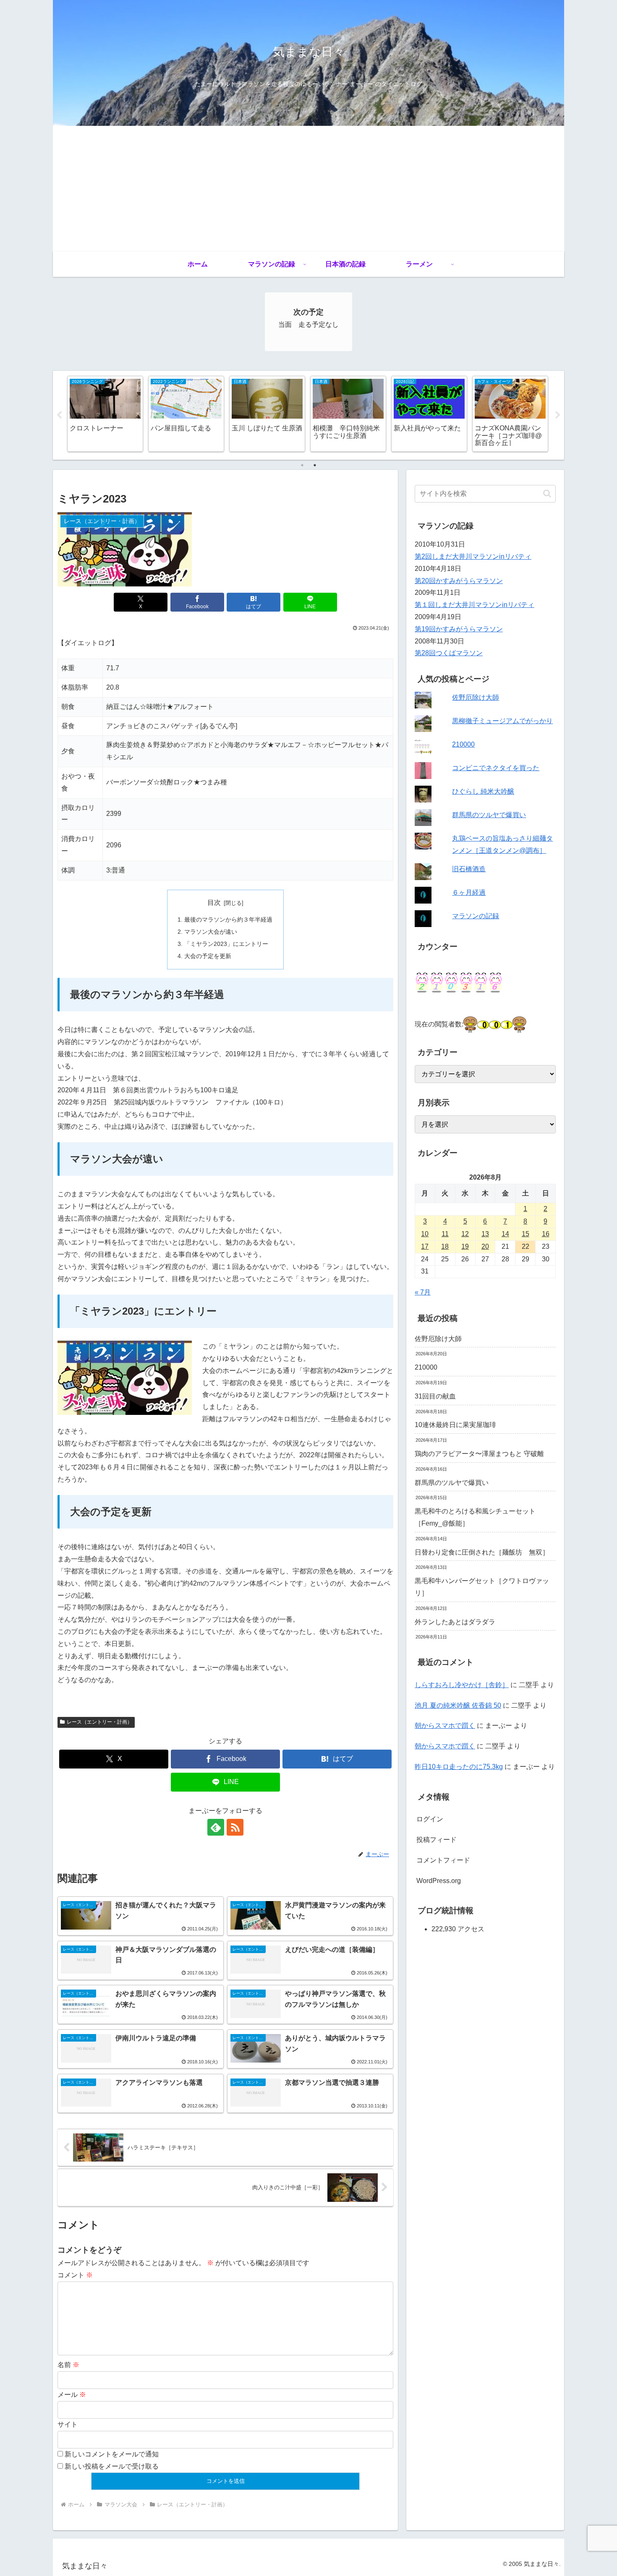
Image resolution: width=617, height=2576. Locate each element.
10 (425, 1234)
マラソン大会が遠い (211, 932)
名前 (68, 2365)
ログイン (430, 1819)
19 (465, 1246)
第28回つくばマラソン (449, 653)
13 (485, 1234)
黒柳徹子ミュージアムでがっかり (502, 721)
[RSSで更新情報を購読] (235, 1827)
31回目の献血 (435, 1396)
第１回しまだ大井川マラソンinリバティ (475, 605)
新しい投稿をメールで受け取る (112, 2466)
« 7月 (423, 1292)
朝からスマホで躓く (445, 1726)
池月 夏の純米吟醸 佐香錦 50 (458, 1705)
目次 (214, 903)
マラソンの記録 (476, 916)
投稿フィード (437, 1840)
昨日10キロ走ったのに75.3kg (459, 1767)
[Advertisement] (308, 189)
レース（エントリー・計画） (99, 1722)
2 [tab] (315, 465)
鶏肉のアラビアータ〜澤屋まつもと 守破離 (479, 1454)
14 (505, 1234)
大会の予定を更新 (208, 956)
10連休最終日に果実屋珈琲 (455, 1425)
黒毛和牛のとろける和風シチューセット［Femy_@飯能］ (475, 1517)
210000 (463, 744)
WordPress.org (439, 1881)
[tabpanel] (105, 414)
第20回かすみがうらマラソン (459, 581)
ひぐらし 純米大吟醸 (483, 791)
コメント (75, 2275)
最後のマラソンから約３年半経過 (228, 919)
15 (525, 1234)
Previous (59, 415)
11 (445, 1234)
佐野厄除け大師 (476, 697)
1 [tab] (302, 465)
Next (558, 415)
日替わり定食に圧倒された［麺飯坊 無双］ (482, 1552)
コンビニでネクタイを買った (496, 768)
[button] (547, 494)
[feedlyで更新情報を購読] (216, 1827)
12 (465, 1234)
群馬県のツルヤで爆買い (489, 815)
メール (72, 2395)
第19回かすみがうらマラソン (459, 629)
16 (546, 1234)
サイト (68, 2424)
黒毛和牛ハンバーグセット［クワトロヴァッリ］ (482, 1587)
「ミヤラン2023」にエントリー (226, 944)
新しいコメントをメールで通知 (112, 2454)
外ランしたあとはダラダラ (455, 1622)
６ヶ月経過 (469, 892)
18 (445, 1246)
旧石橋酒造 (469, 869)
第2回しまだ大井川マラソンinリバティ (473, 556)
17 (425, 1246)
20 (485, 1246)
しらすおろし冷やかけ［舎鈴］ (462, 1685)
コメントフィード (443, 1860)
